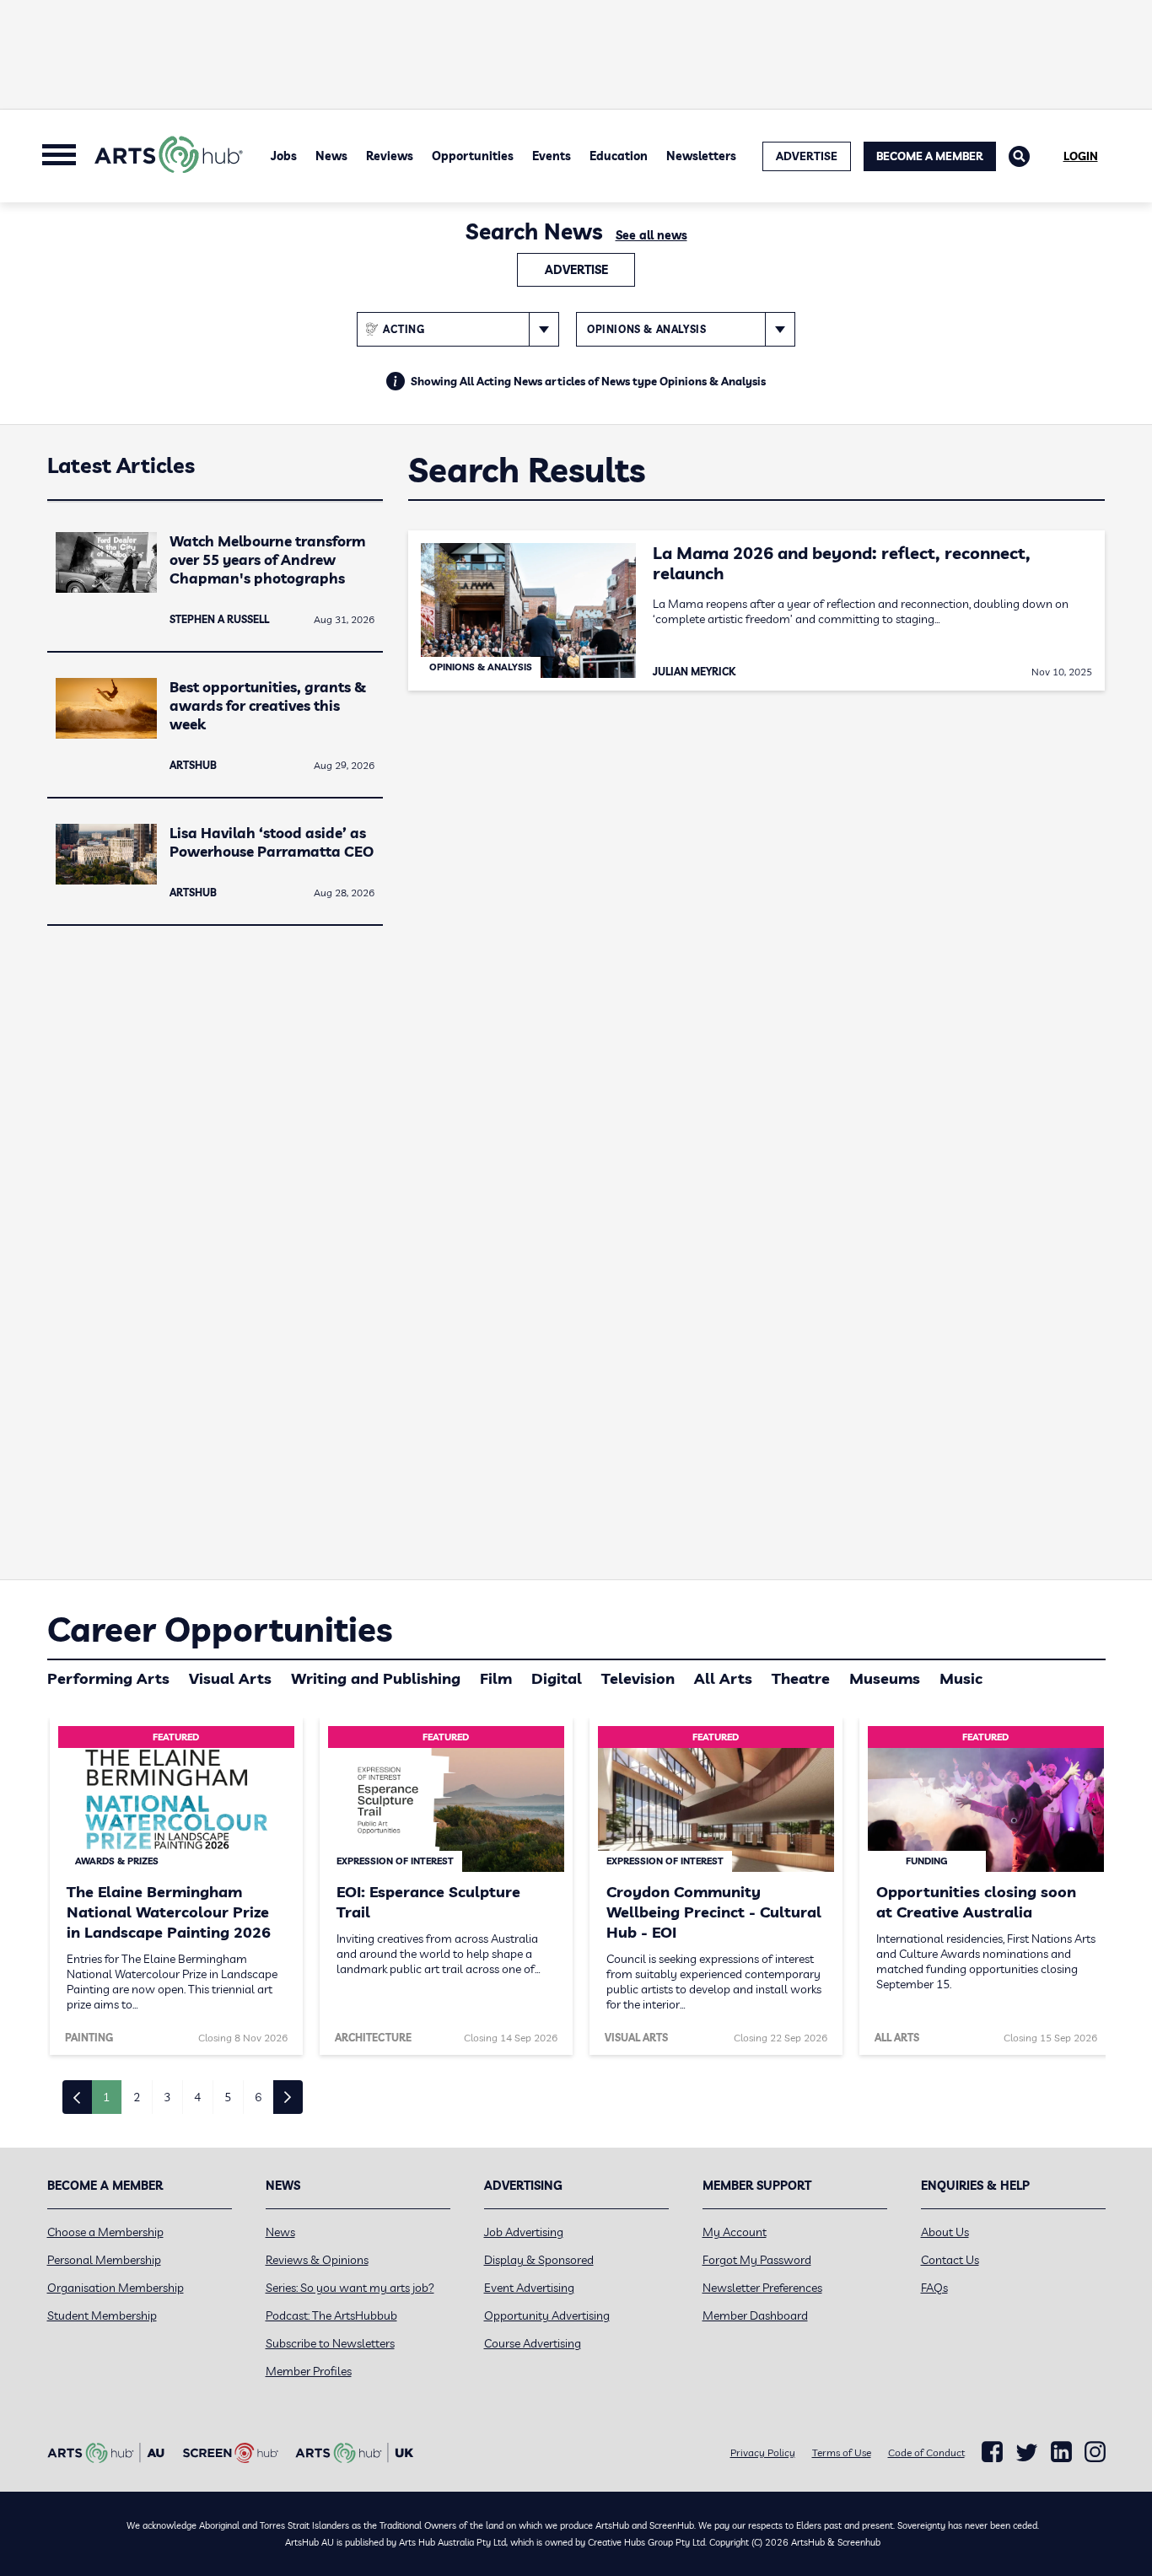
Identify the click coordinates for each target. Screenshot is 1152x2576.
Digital (557, 1678)
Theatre (801, 1678)
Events (552, 156)
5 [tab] (228, 2097)
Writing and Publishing (376, 1678)
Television (638, 1678)
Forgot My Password (757, 2260)
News (331, 156)
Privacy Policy (763, 2452)
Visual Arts (230, 1678)
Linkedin (1061, 2452)
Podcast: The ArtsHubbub (331, 2315)
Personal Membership (104, 2260)
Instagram (1095, 2452)
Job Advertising (524, 2232)
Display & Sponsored (539, 2260)
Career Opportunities (220, 1629)
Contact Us (950, 2260)
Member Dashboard (755, 2315)
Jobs (284, 156)
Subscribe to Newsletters (330, 2343)
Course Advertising (533, 2343)
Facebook (992, 2452)
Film (496, 1678)
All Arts (723, 1678)
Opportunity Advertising (547, 2315)
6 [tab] (258, 2097)
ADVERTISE (807, 156)
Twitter (1027, 2452)
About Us (945, 2232)
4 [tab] (197, 2097)
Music (961, 1678)
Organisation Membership (116, 2288)
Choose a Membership (105, 2232)
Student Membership (102, 2315)
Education (619, 156)
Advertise (576, 270)
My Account (735, 2232)
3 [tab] (167, 2097)
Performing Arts (108, 1678)
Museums (885, 1678)
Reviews (390, 156)
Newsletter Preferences (762, 2288)
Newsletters (701, 156)
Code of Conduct (926, 2452)
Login (1081, 156)
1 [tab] (106, 2097)
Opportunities (473, 156)
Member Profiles (309, 2371)
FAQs (934, 2288)
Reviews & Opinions (317, 2260)
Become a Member (930, 156)
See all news (651, 235)
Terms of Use (842, 2452)
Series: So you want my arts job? (350, 2288)
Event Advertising (529, 2288)
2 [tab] (137, 2097)
